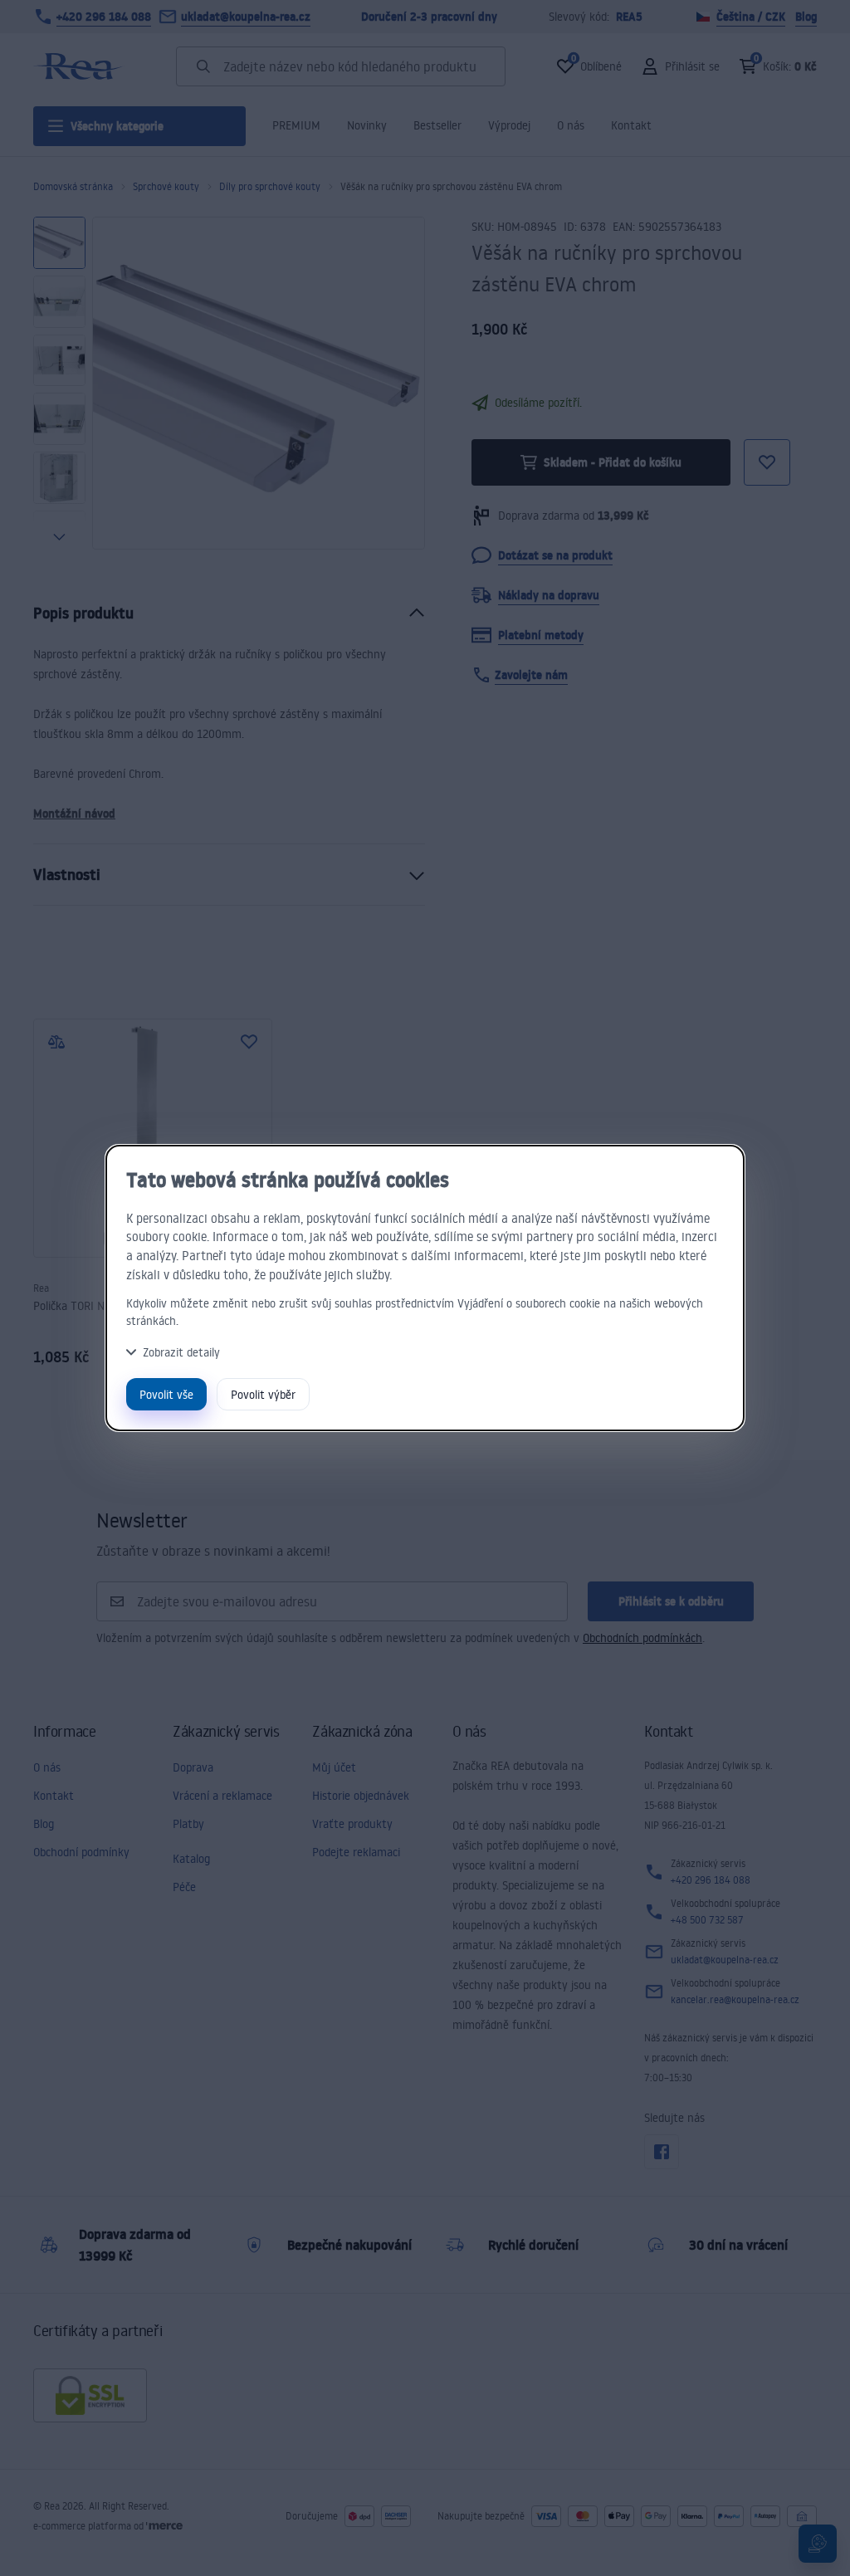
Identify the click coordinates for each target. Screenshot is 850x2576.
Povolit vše (166, 1394)
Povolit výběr (263, 1394)
